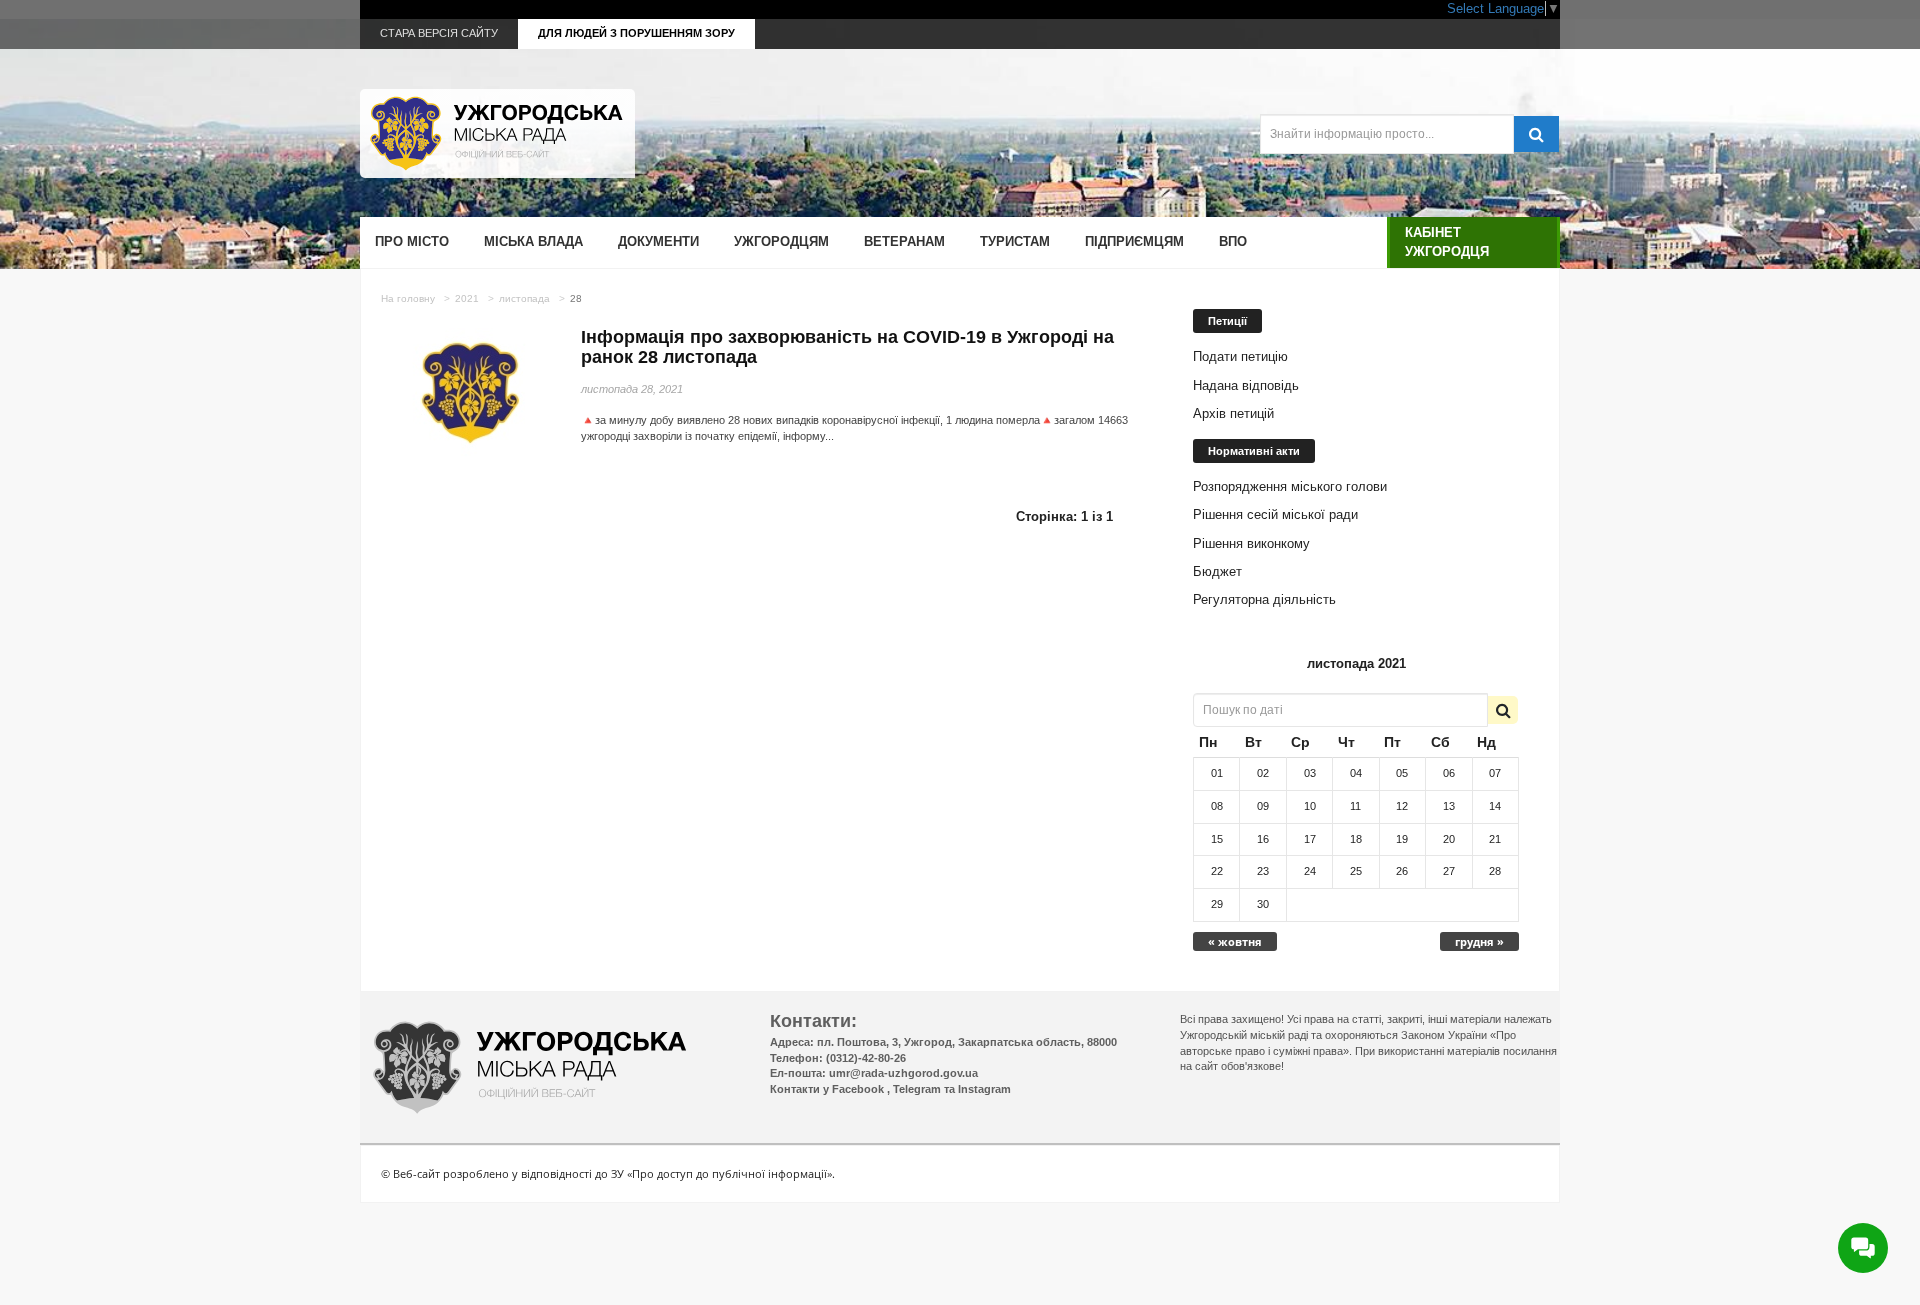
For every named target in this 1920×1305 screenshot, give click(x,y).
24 (1310, 871)
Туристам (1015, 241)
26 (1402, 871)
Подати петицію (1240, 356)
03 (1310, 773)
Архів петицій (1233, 413)
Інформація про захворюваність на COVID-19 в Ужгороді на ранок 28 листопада (847, 347)
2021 (467, 298)
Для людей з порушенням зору (636, 33)
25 (1356, 871)
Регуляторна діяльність (1264, 599)
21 (1495, 839)
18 (1356, 839)
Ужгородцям (781, 241)
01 (1217, 773)
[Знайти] (1536, 134)
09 (1263, 806)
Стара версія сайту (439, 33)
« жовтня (1235, 941)
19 (1402, 839)
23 (1263, 871)
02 (1263, 773)
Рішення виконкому (1251, 543)
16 (1263, 839)
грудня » (1479, 941)
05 (1402, 773)
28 (1495, 871)
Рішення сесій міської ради (1275, 514)
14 (1495, 806)
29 (1217, 904)
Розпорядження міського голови (1290, 486)
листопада (524, 298)
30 (1263, 904)
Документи (658, 241)
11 (1355, 806)
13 (1449, 806)
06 (1449, 773)
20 (1449, 839)
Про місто (412, 241)
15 (1217, 839)
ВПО (1233, 241)
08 (1217, 806)
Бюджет (1217, 571)
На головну (408, 298)
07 (1495, 773)
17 (1310, 839)
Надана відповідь (1246, 385)
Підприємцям (1134, 241)
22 (1217, 871)
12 (1402, 806)
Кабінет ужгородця (1447, 241)
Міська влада (533, 241)
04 (1356, 773)
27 (1449, 871)
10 (1310, 806)
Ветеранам (904, 241)
